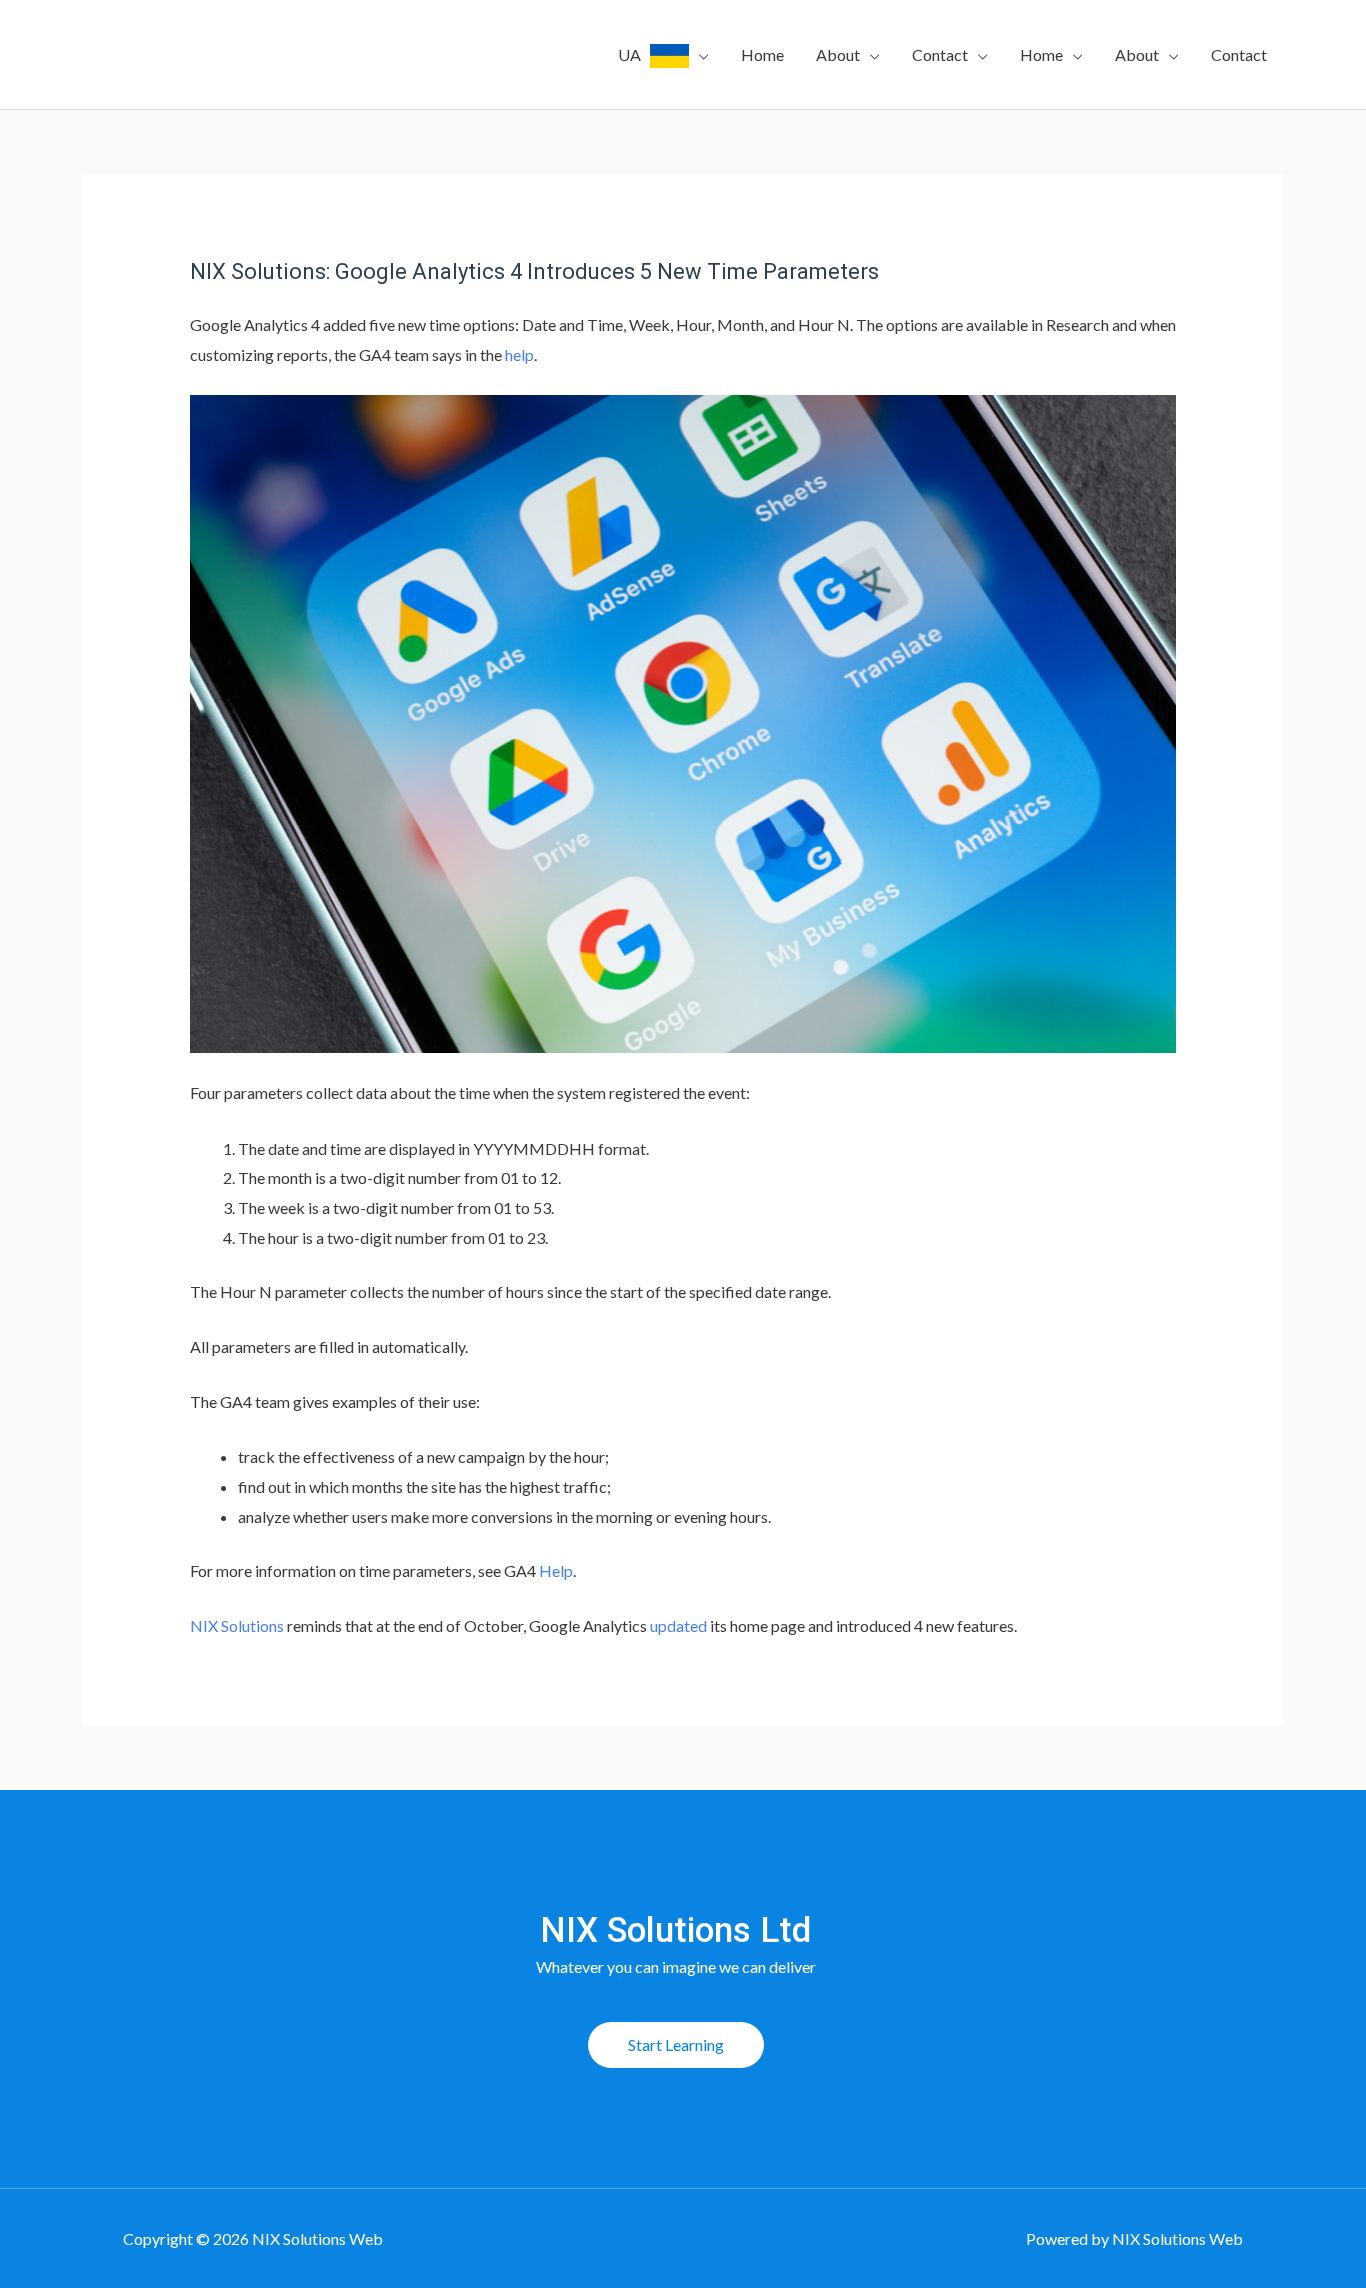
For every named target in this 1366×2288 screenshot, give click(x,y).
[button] (676, 2045)
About (838, 54)
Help (556, 1570)
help (519, 354)
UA (634, 54)
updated (678, 1625)
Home (762, 54)
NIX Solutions (237, 1625)
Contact (940, 54)
